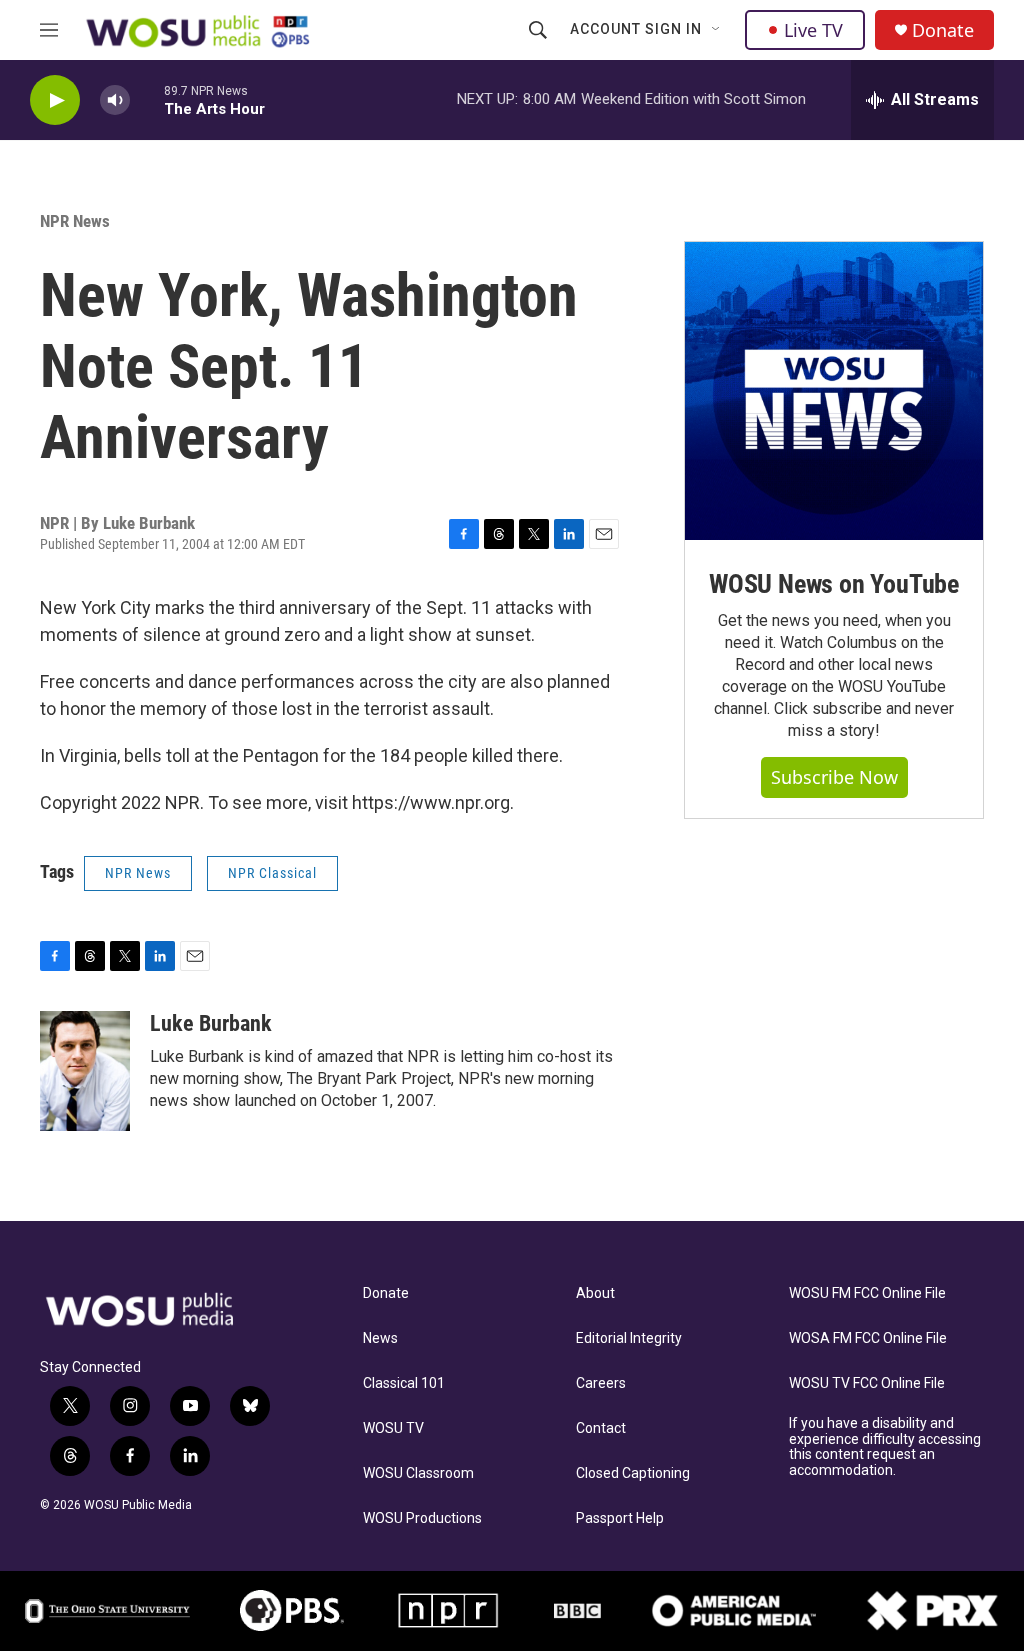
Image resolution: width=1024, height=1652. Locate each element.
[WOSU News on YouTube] (834, 391)
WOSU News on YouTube (834, 584)
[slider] (147, 99)
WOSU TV (393, 1428)
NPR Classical (272, 873)
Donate (943, 30)
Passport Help (620, 1518)
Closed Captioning (633, 1473)
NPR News (75, 221)
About (595, 1293)
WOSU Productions (422, 1518)
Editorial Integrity (629, 1338)
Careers (601, 1383)
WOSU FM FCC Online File (867, 1293)
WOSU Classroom (418, 1473)
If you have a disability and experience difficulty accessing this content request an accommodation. (885, 1447)
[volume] (115, 100)
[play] (55, 100)
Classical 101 (404, 1383)
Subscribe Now (834, 777)
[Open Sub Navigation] (717, 30)
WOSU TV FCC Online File (867, 1383)
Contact (601, 1428)
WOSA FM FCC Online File (868, 1338)
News (380, 1338)
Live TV (813, 30)
